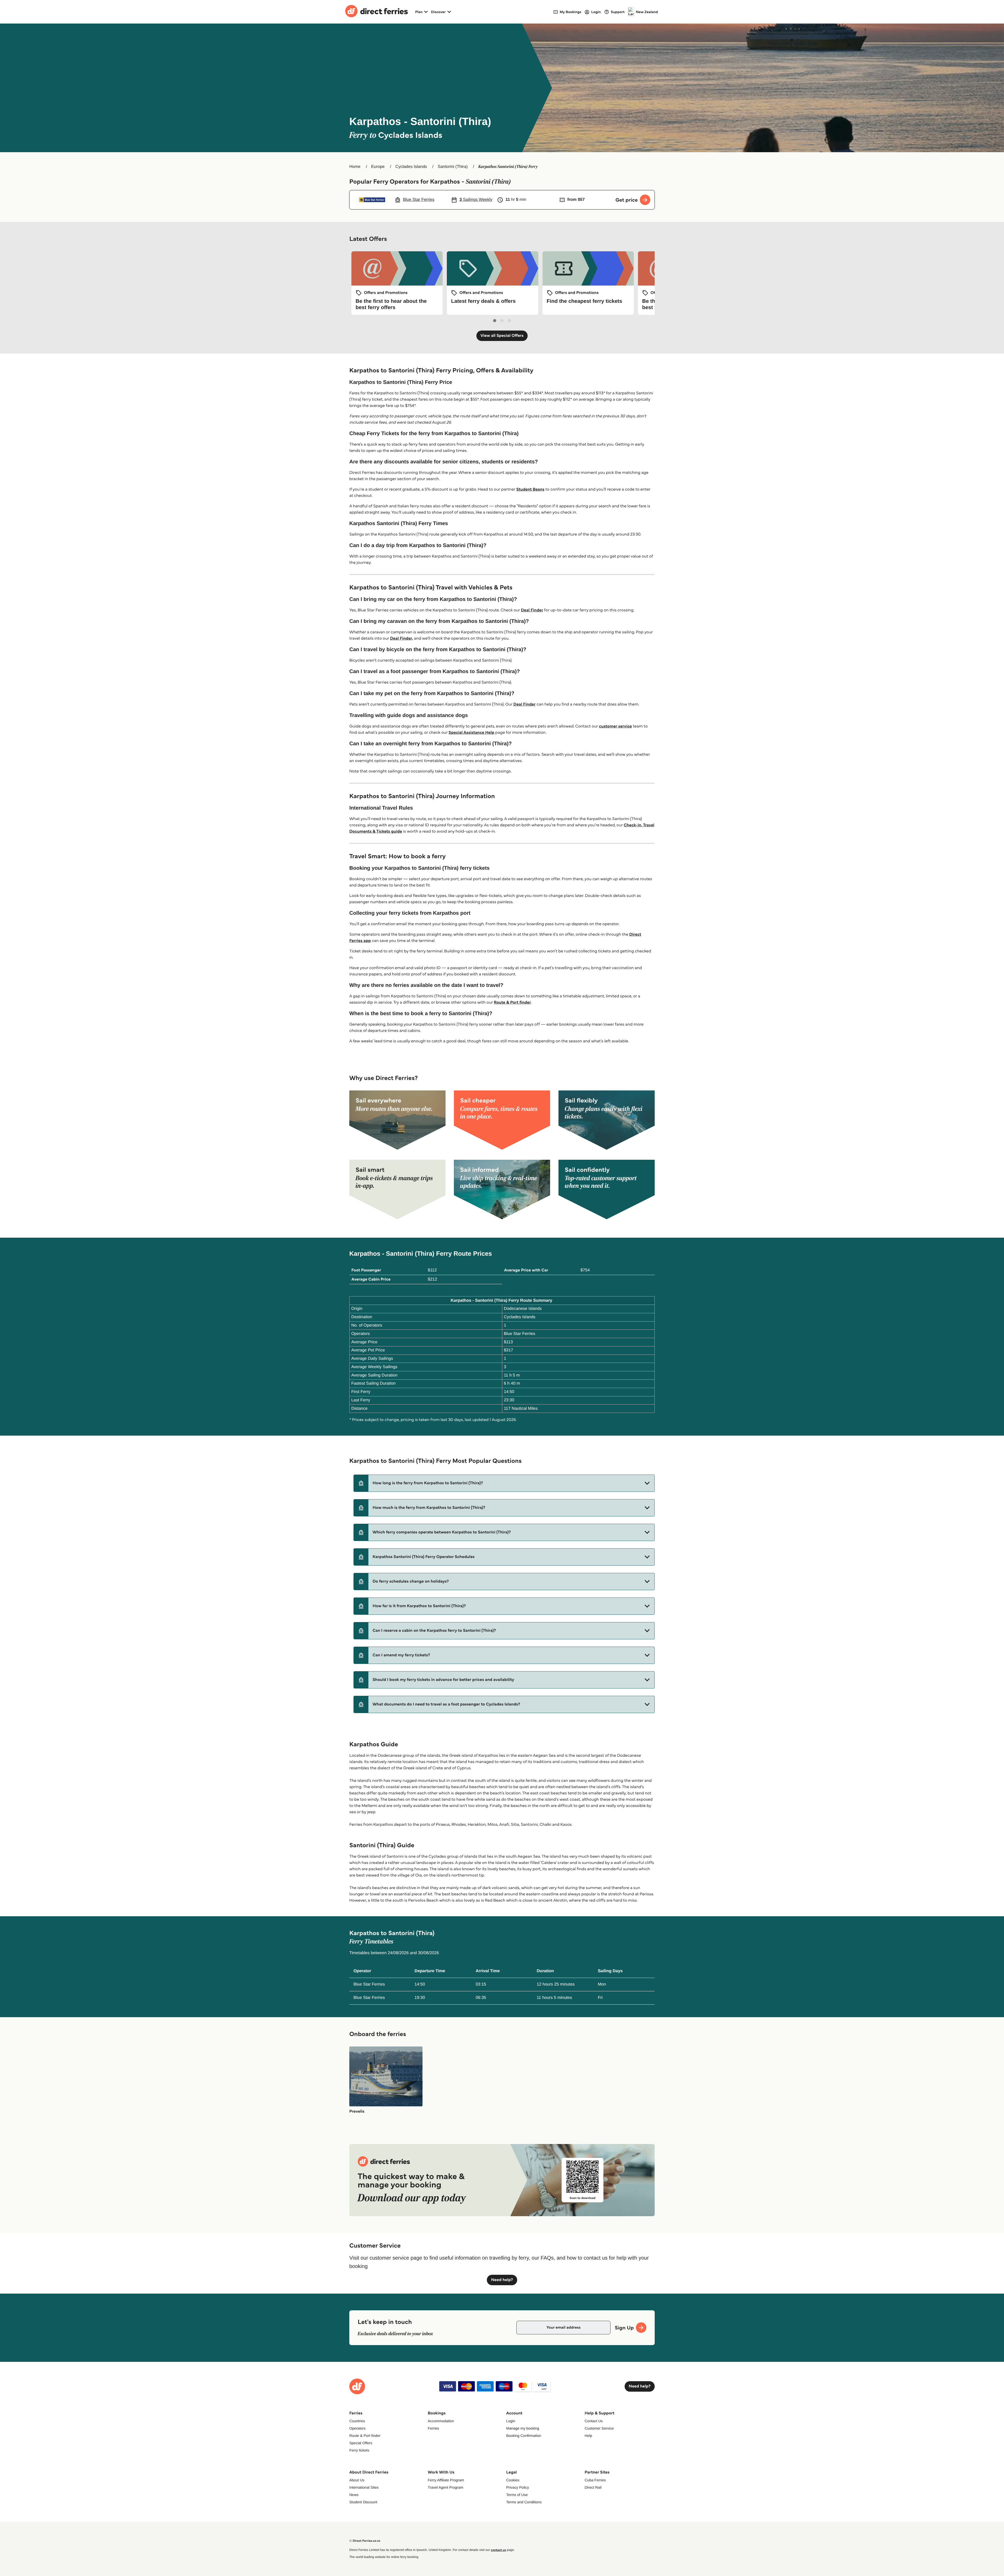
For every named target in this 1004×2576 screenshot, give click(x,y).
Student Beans (530, 489)
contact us (498, 2550)
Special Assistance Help (472, 733)
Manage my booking (523, 2428)
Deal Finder (532, 610)
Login (511, 2421)
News (354, 2495)
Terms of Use (517, 2495)
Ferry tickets (359, 2450)
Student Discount (363, 2502)
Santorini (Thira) (453, 167)
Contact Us (594, 2421)
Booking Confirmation (524, 2436)
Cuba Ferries (595, 2480)
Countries (357, 2421)
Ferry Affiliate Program (446, 2480)
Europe (378, 167)
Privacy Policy (518, 2487)
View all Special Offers (502, 336)
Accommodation (441, 2421)
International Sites (364, 2487)
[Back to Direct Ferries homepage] (376, 12)
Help (588, 2436)
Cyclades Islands (411, 167)
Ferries (433, 2428)
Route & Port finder (512, 1002)
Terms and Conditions (524, 2502)
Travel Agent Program (446, 2487)
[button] (504, 1483)
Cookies (513, 2480)
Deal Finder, (402, 638)
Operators (357, 2428)
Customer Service (599, 2428)
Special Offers (361, 2443)
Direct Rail (593, 2487)
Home (355, 167)
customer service (615, 726)
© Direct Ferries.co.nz (365, 2541)
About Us (357, 2480)
